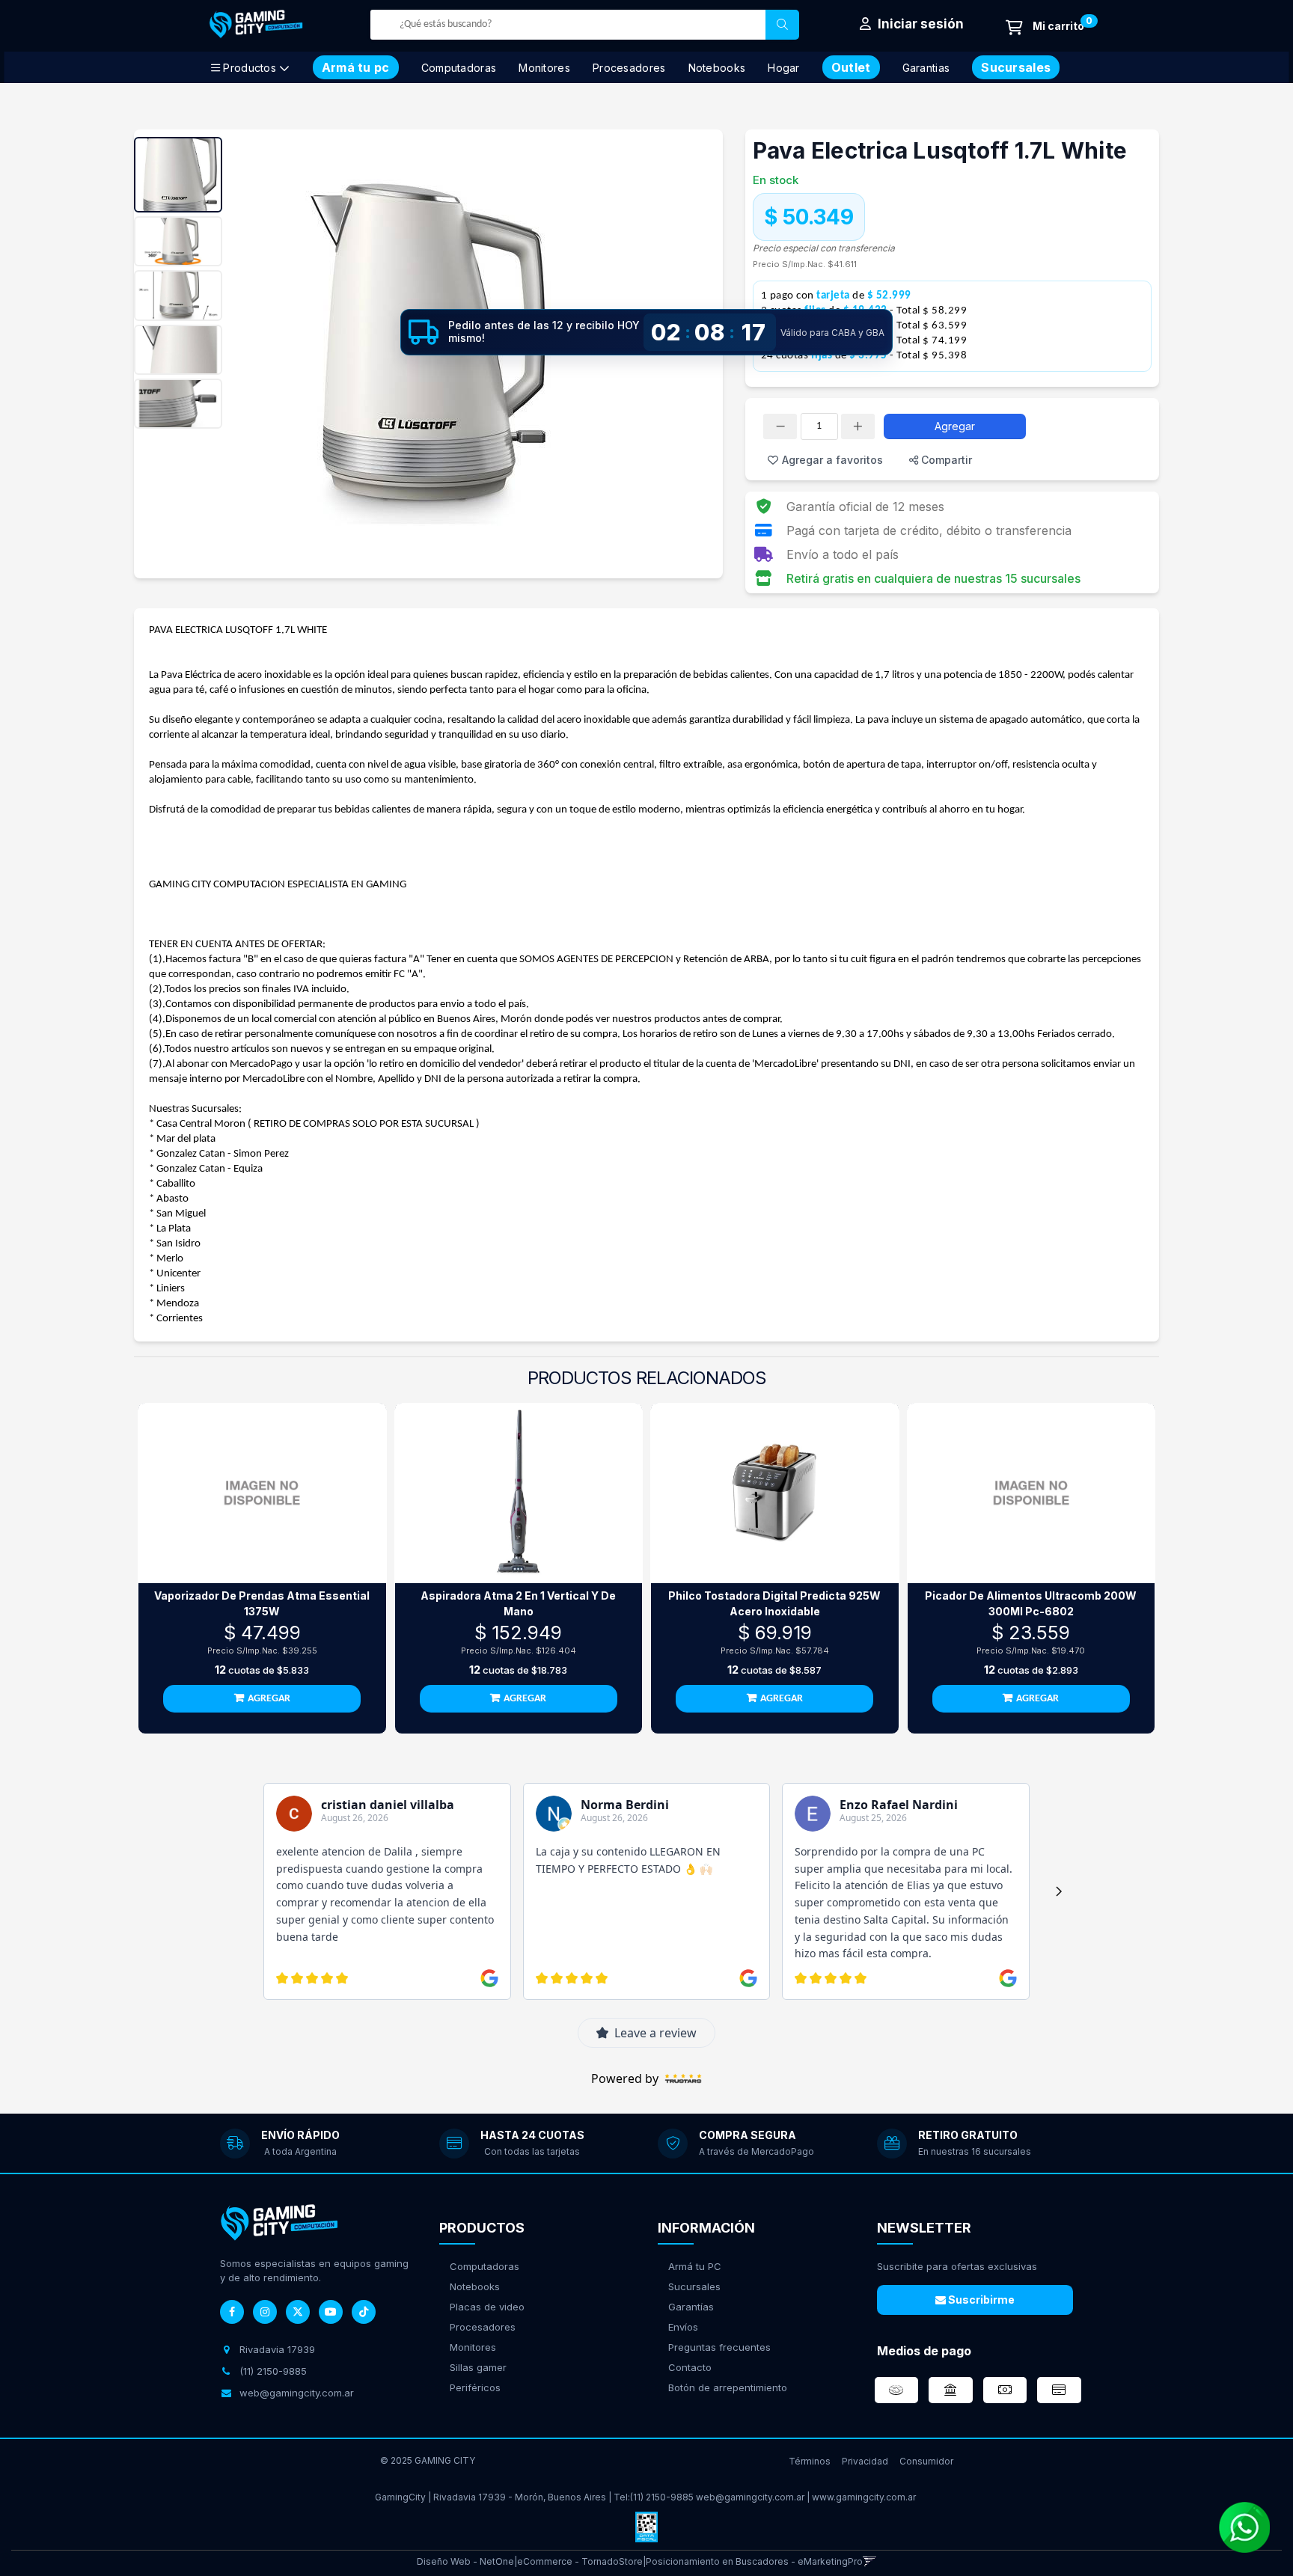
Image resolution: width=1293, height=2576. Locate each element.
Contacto (690, 2367)
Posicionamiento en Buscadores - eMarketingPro (754, 2561)
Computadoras (459, 68)
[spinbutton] (819, 426)
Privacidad (865, 2461)
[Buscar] (782, 25)
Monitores (544, 68)
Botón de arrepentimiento (728, 2387)
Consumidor (926, 2461)
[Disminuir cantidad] (780, 426)
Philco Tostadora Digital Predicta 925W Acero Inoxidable (774, 1603)
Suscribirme (980, 2300)
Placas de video (487, 2307)
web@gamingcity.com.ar (750, 2497)
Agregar (955, 426)
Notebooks (717, 68)
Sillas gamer (478, 2367)
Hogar (784, 68)
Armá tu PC (695, 2266)
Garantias (926, 68)
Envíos (683, 2327)
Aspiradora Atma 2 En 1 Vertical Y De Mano (518, 1603)
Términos (810, 2461)
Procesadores (629, 68)
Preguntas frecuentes (719, 2347)
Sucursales (694, 2286)
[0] (1045, 27)
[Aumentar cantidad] (858, 426)
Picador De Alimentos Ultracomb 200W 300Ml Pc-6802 (1031, 1603)
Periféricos (475, 2387)
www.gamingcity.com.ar (864, 2497)
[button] (870, 2561)
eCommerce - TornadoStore (580, 2561)
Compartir (945, 460)
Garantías (691, 2307)
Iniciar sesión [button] (919, 24)
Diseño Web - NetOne (465, 2561)
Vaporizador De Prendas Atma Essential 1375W (262, 1603)
